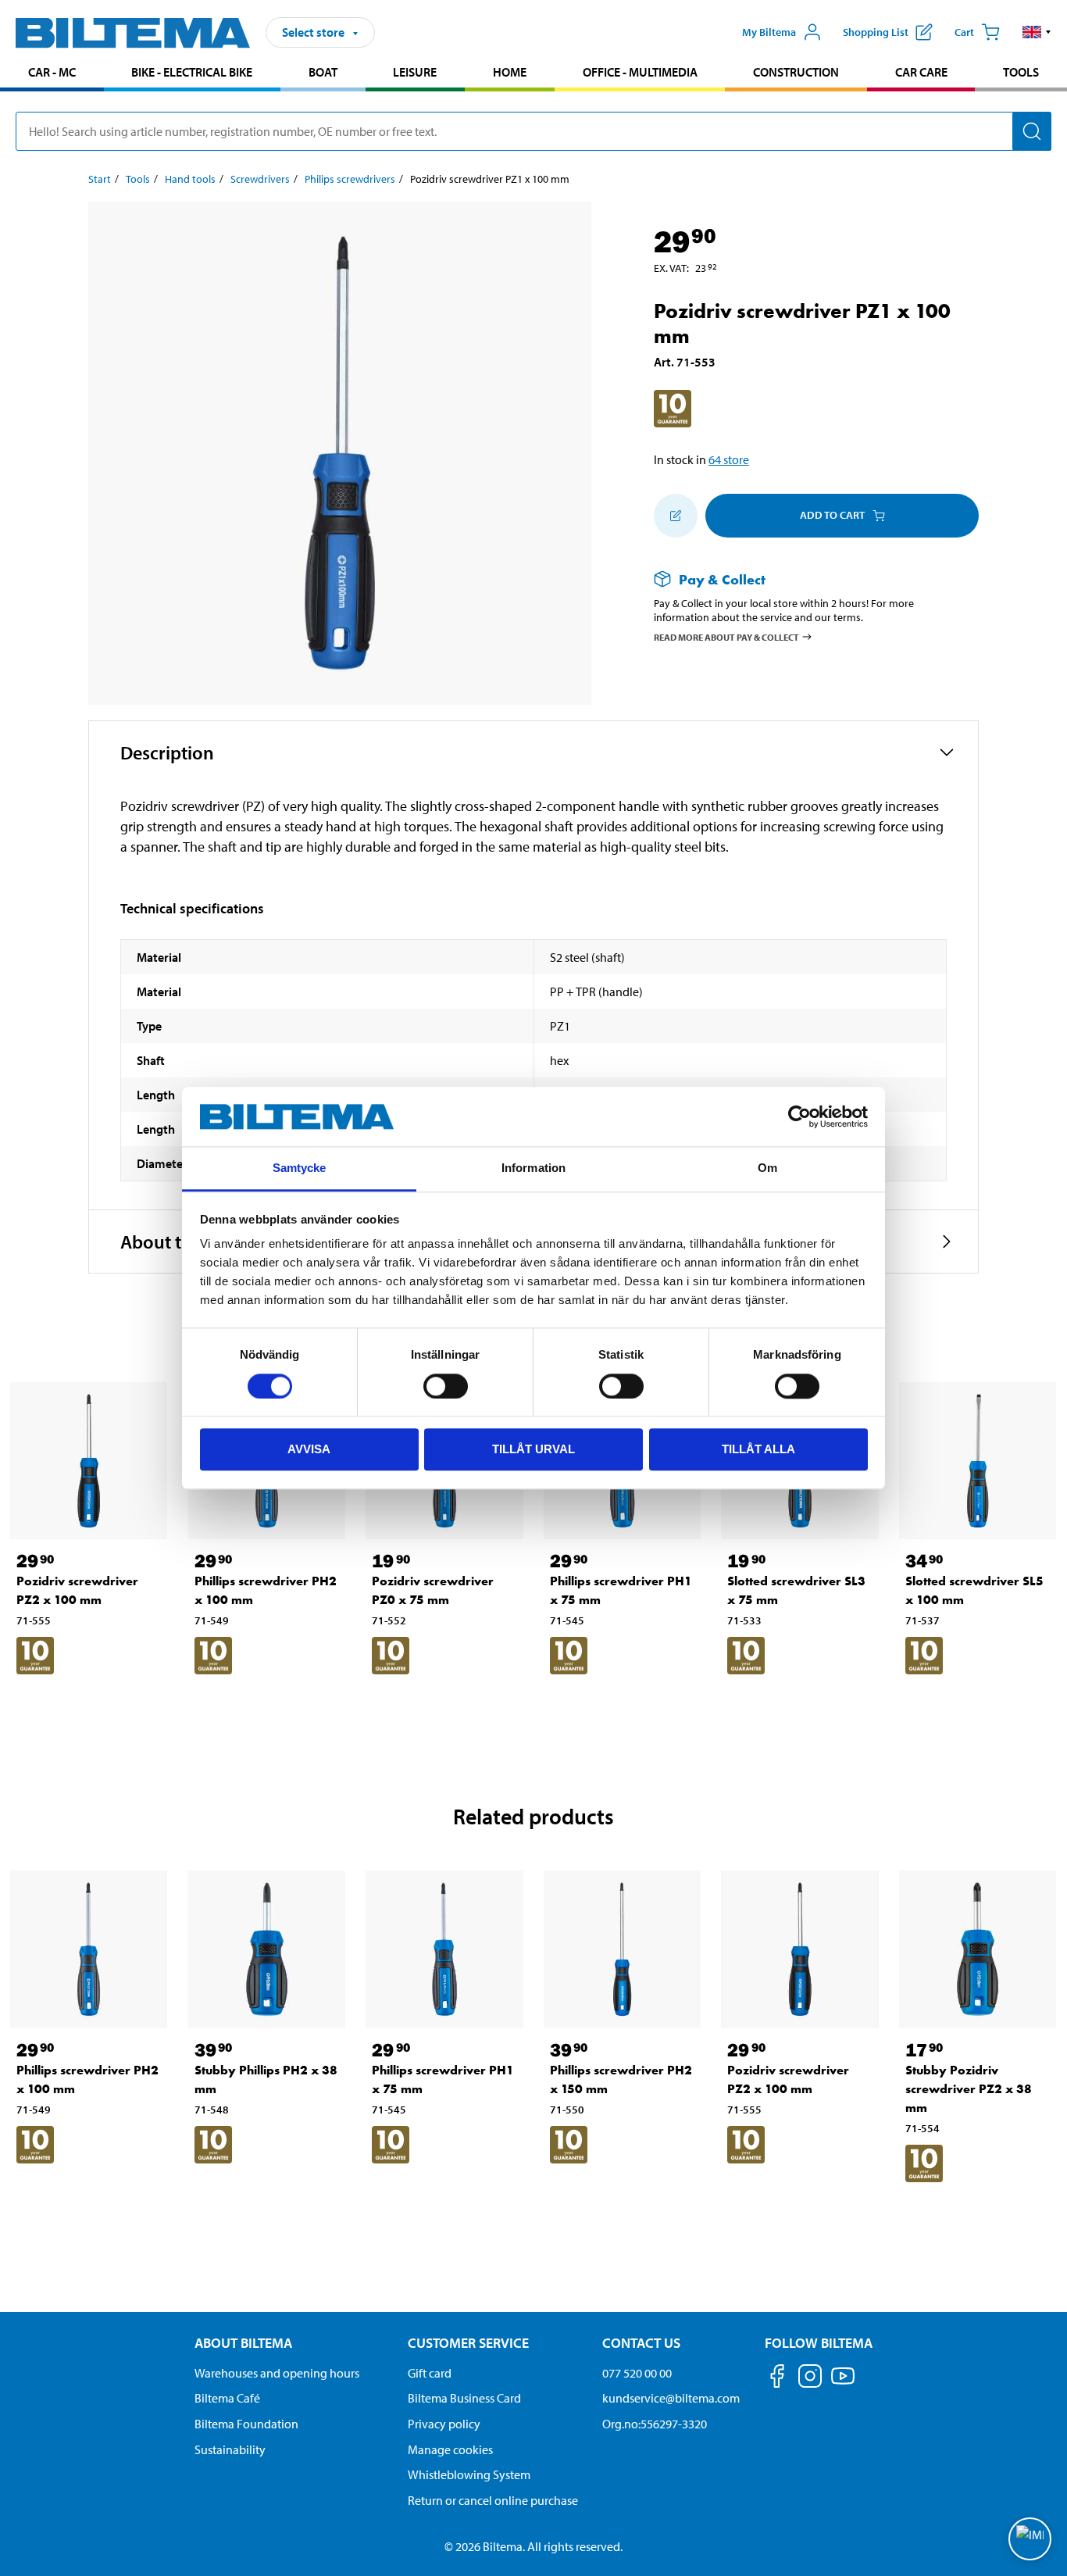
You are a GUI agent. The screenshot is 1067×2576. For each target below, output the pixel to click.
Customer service (468, 2343)
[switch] (446, 1386)
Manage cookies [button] (450, 2449)
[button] (1037, 32)
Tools (1021, 72)
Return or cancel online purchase (493, 2500)
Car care (921, 72)
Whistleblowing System (469, 2474)
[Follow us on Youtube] (843, 2383)
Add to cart (832, 515)
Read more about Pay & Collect (726, 637)
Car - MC (52, 72)
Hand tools (190, 179)
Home (510, 72)
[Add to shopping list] (676, 516)
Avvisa (309, 1449)
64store (729, 459)
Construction (796, 72)
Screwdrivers (260, 179)
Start (100, 179)
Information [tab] (533, 1168)
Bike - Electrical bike (192, 72)
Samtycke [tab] (300, 1168)
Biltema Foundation (246, 2424)
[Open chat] (1030, 2539)
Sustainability (230, 2449)
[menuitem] (52, 74)
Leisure (415, 72)
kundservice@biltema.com (671, 2398)
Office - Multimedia (640, 72)
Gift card (430, 2373)
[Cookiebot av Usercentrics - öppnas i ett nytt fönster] (799, 1117)
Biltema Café (227, 2398)
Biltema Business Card (464, 2398)
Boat (323, 72)
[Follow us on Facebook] (777, 2379)
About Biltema (243, 2343)
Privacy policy (444, 2424)
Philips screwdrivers (350, 179)
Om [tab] (767, 1168)
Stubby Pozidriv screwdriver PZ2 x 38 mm (969, 2089)
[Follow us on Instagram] (810, 2379)
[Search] (1032, 131)
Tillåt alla (758, 1449)
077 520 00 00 (637, 2373)
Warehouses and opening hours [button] (277, 2373)
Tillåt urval (533, 1449)
